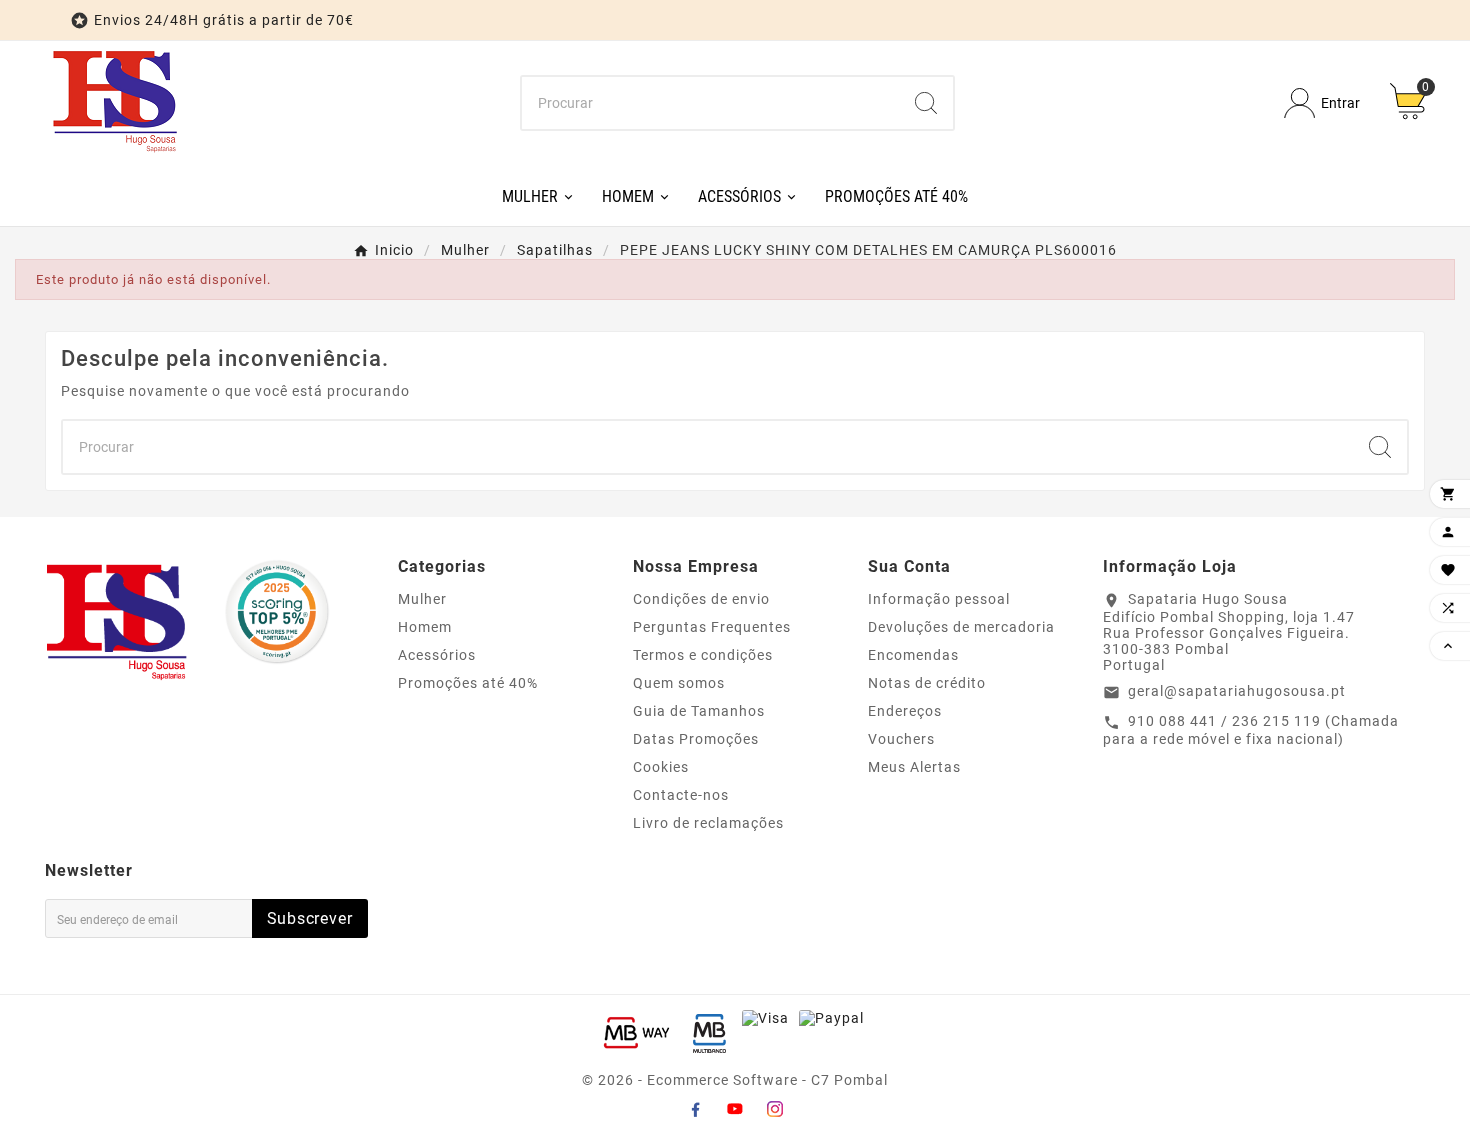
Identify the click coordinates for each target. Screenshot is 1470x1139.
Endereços (905, 711)
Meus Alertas (914, 767)
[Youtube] (735, 1109)
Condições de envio (701, 599)
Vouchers (901, 739)
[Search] (926, 103)
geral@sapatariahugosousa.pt (1237, 691)
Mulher (422, 599)
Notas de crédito (927, 683)
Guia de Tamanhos (699, 711)
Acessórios (437, 655)
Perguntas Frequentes (712, 627)
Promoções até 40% (468, 683)
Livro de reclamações (708, 823)
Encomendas (913, 655)
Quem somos (679, 683)
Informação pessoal (939, 599)
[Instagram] (775, 1109)
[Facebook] (695, 1109)
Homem (425, 627)
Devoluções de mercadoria (961, 627)
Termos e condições (703, 655)
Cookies (661, 767)
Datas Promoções (696, 739)
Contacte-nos (681, 795)
